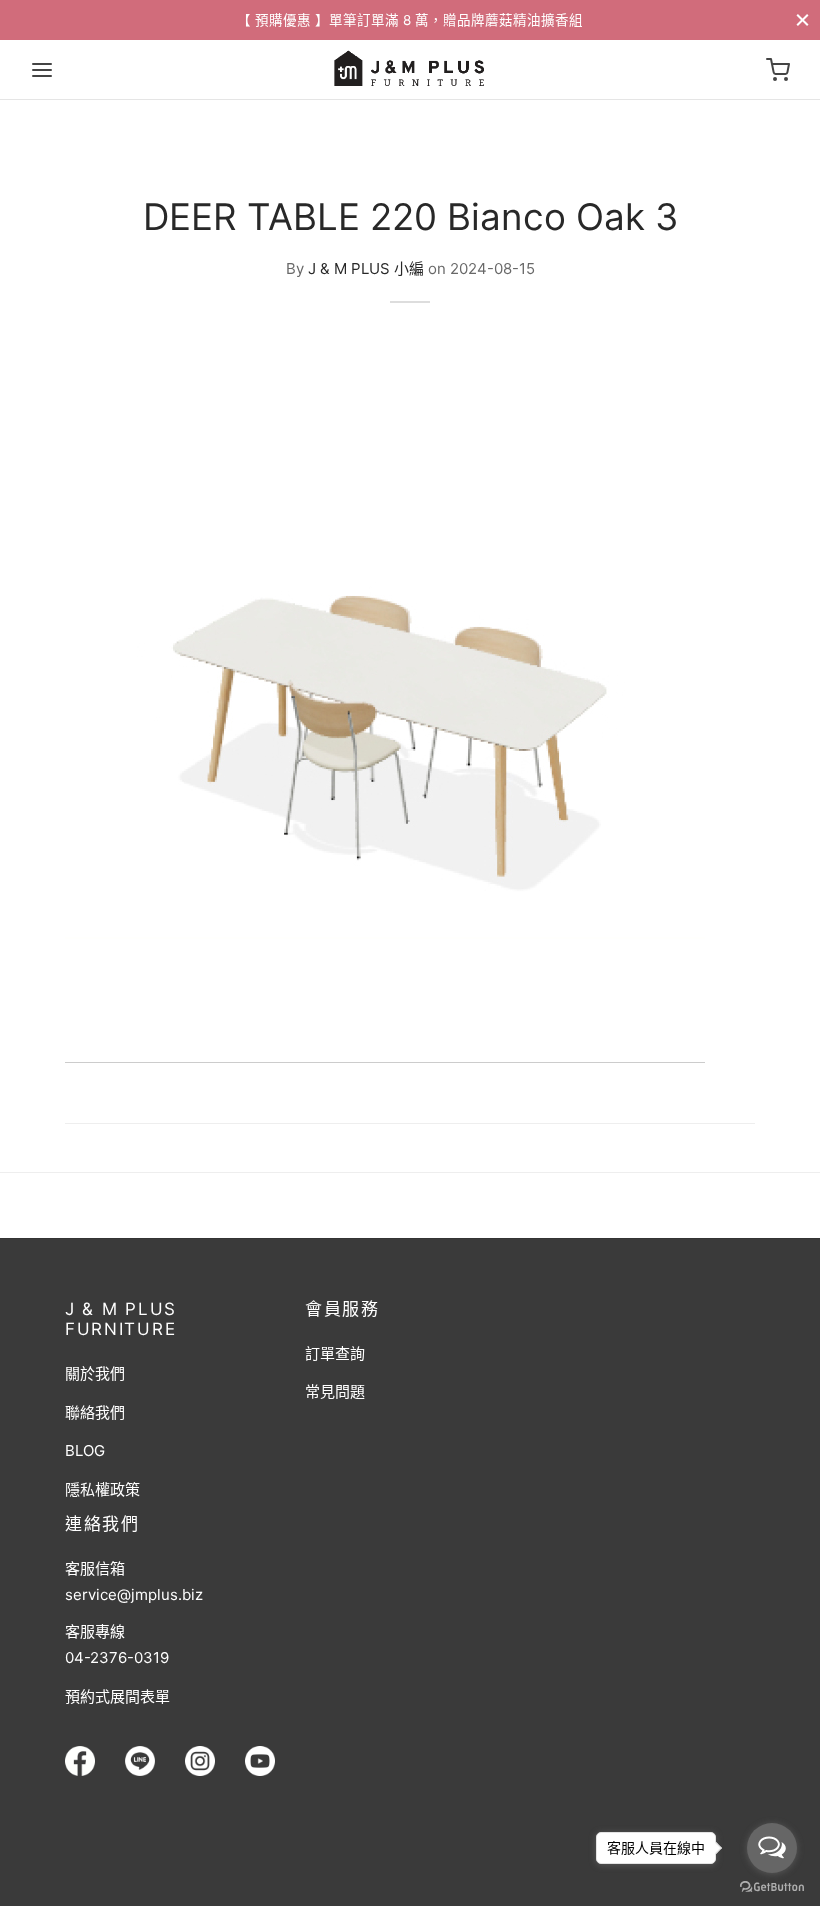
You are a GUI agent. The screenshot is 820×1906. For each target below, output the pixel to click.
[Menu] (42, 70)
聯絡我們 (95, 1412)
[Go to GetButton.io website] (772, 1886)
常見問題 (335, 1391)
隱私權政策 (102, 1489)
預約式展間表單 (117, 1696)
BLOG (85, 1450)
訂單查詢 (335, 1353)
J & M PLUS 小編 (366, 268)
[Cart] (778, 70)
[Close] (802, 19)
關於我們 (95, 1373)
